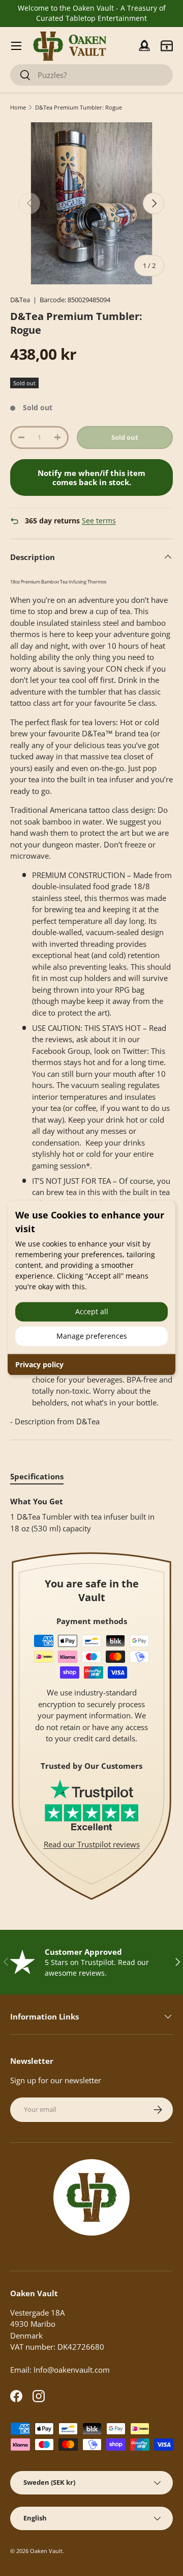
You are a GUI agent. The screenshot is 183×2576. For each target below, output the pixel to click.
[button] (167, 46)
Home (18, 107)
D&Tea (20, 300)
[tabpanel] (91, 1515)
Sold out (125, 437)
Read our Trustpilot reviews (92, 1844)
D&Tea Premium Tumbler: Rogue (79, 107)
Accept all (92, 1311)
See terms (99, 521)
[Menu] (16, 46)
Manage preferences (92, 1336)
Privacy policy (39, 1364)
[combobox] (91, 75)
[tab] (37, 1476)
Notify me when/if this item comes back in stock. (91, 477)
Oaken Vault (46, 2551)
